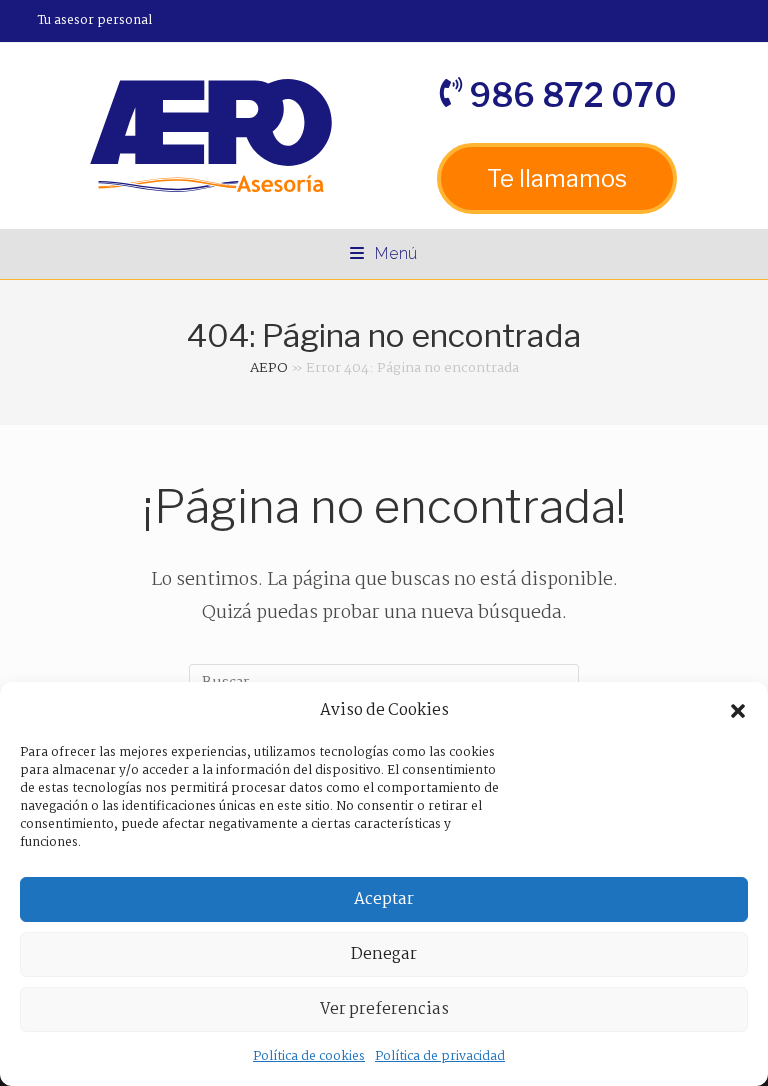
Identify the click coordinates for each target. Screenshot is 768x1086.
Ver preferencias (384, 1009)
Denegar (384, 954)
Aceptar (384, 899)
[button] (738, 711)
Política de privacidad (440, 1056)
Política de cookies (309, 1056)
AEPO (269, 368)
